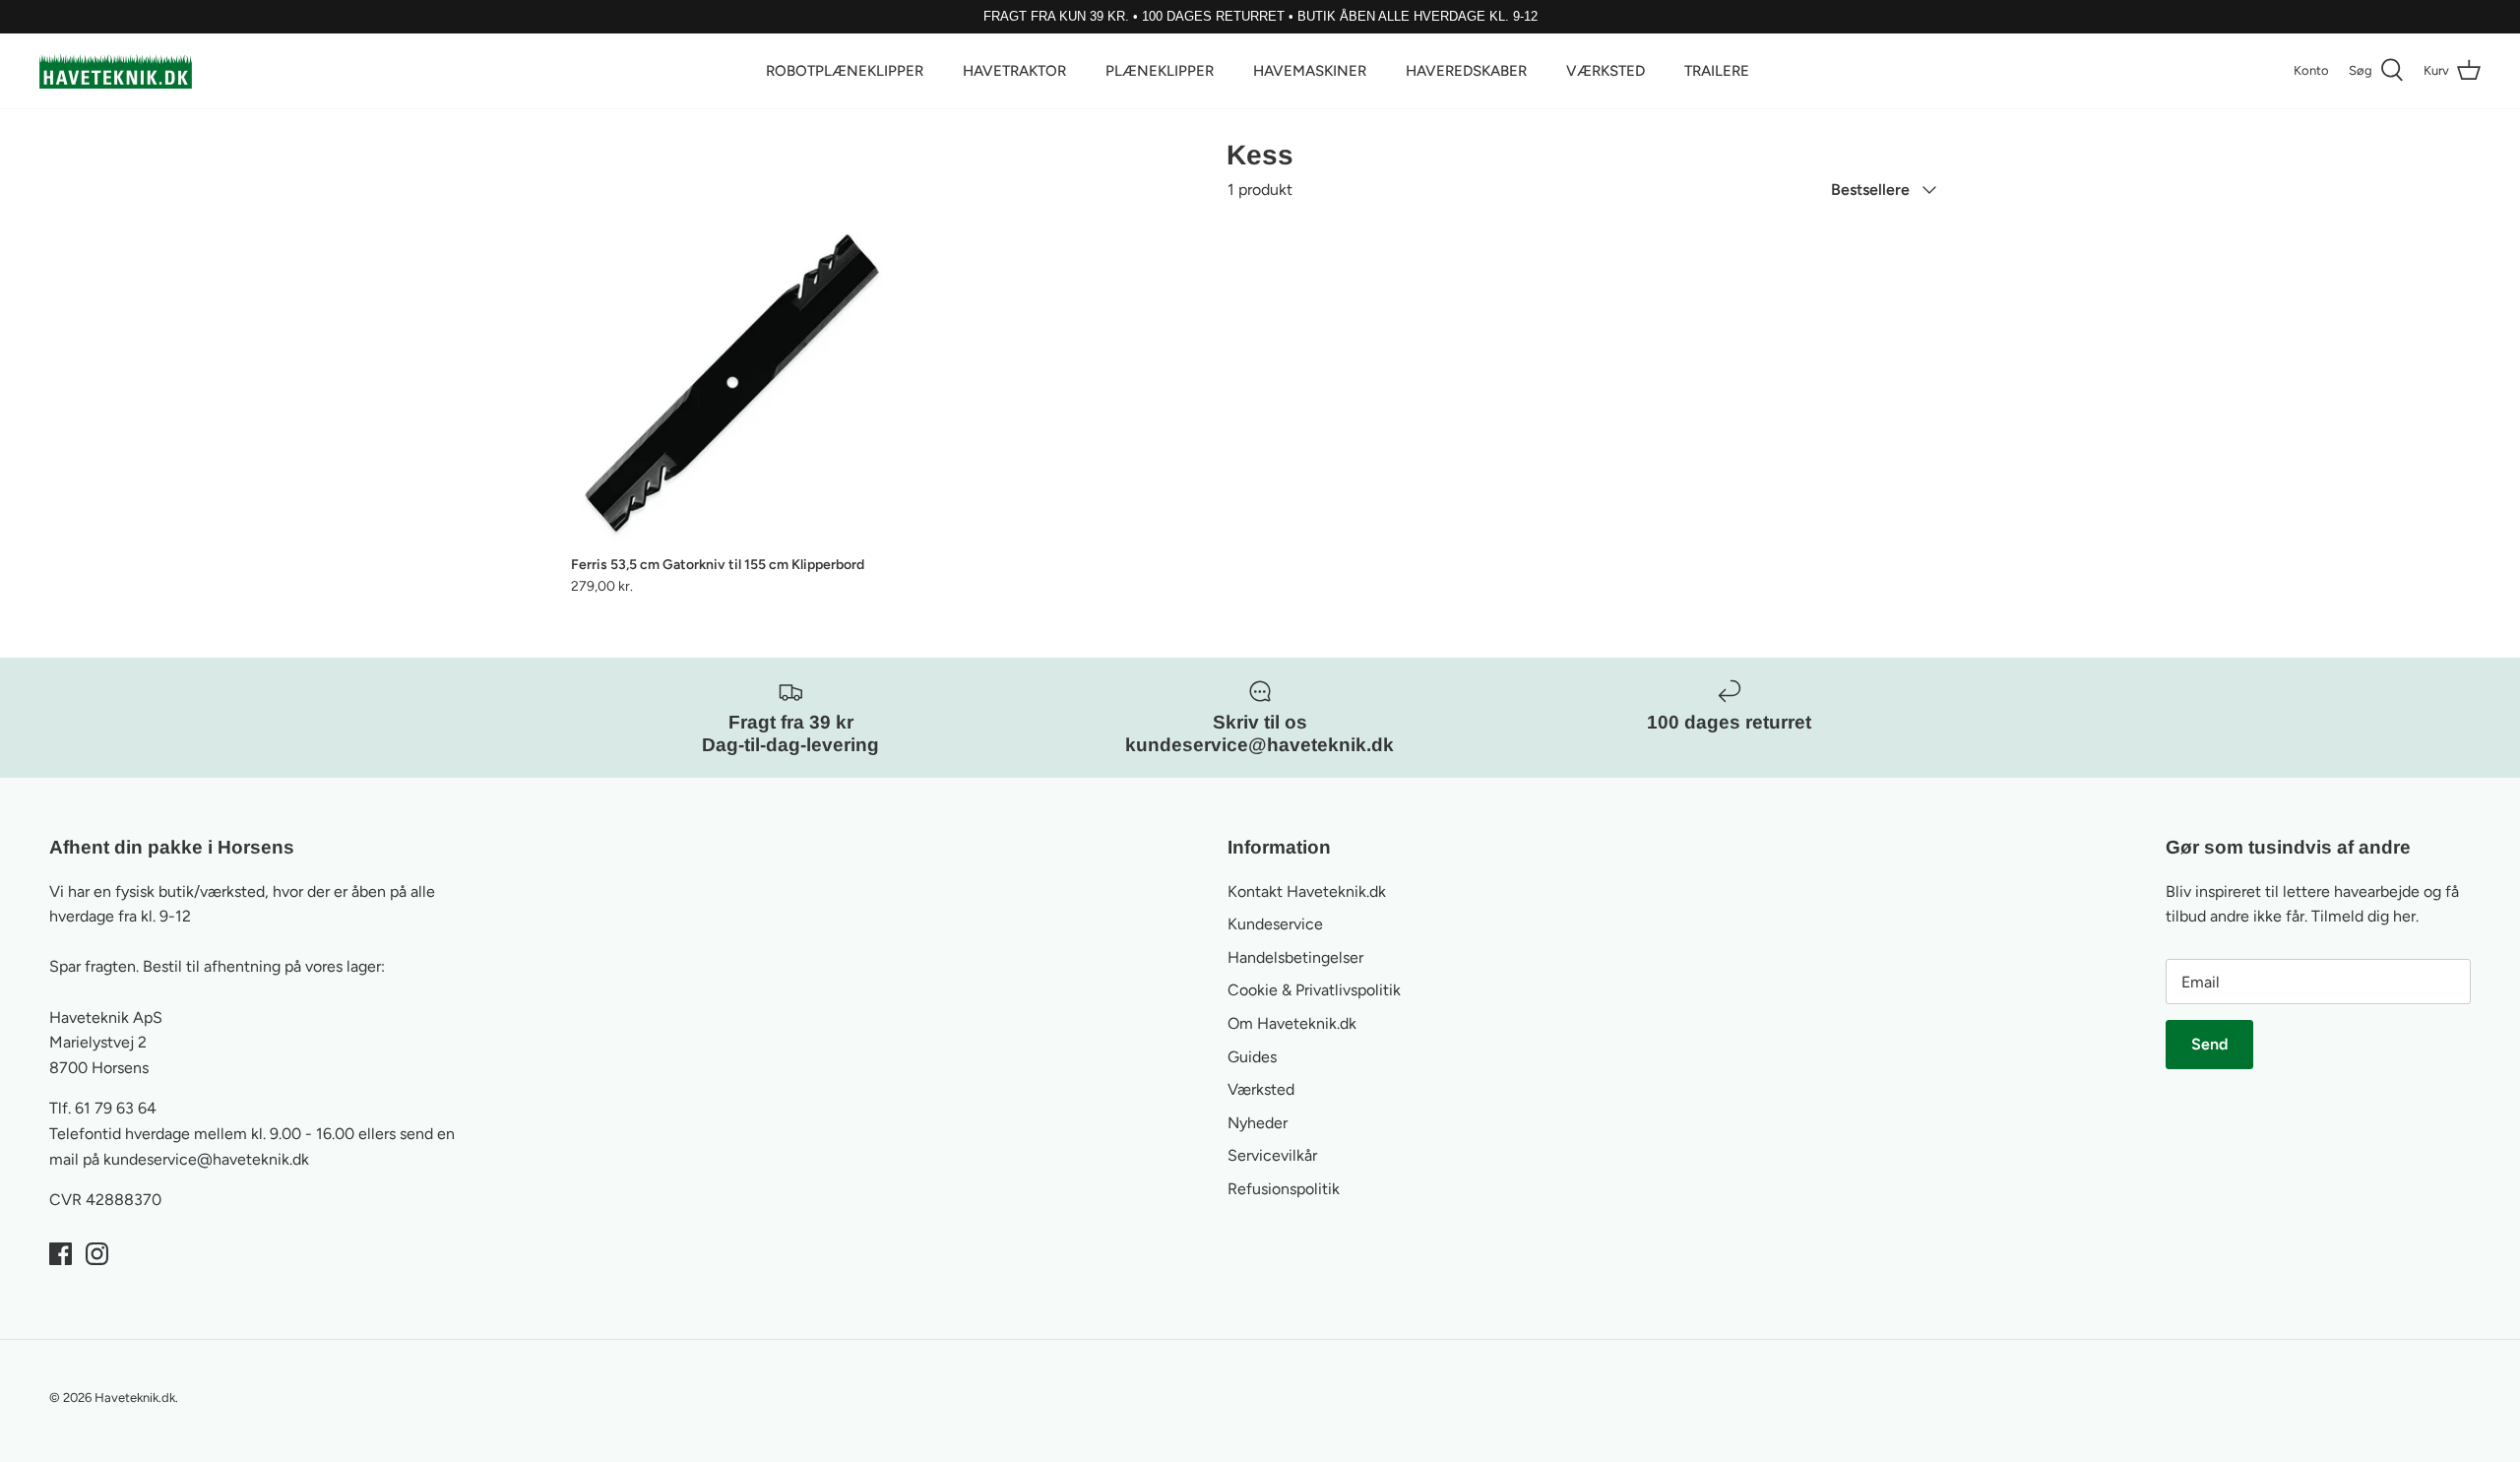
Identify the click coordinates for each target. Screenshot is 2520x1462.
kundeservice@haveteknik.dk (206, 1159)
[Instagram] (97, 1254)
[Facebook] (61, 1254)
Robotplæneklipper (845, 71)
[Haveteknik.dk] (116, 71)
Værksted (1606, 71)
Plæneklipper (1160, 71)
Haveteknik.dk (135, 1398)
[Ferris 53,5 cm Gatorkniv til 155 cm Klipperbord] (732, 383)
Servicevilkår (1272, 1155)
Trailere (1717, 71)
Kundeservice (1275, 924)
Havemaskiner (1310, 71)
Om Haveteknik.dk (1292, 1023)
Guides (1252, 1057)
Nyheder (1258, 1123)
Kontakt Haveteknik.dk (1307, 891)
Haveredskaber (1466, 71)
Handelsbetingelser (1295, 957)
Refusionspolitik (1284, 1189)
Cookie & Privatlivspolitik (1314, 990)
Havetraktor (1014, 71)
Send (2209, 1044)
